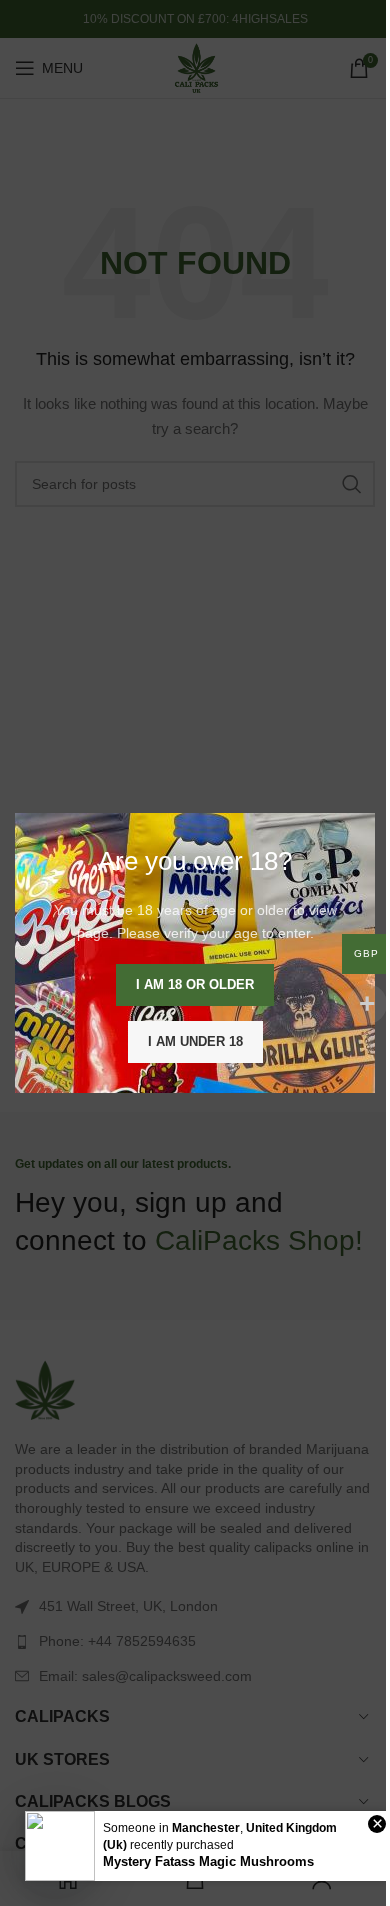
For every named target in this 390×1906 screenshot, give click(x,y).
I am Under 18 (195, 1041)
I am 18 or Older (195, 984)
